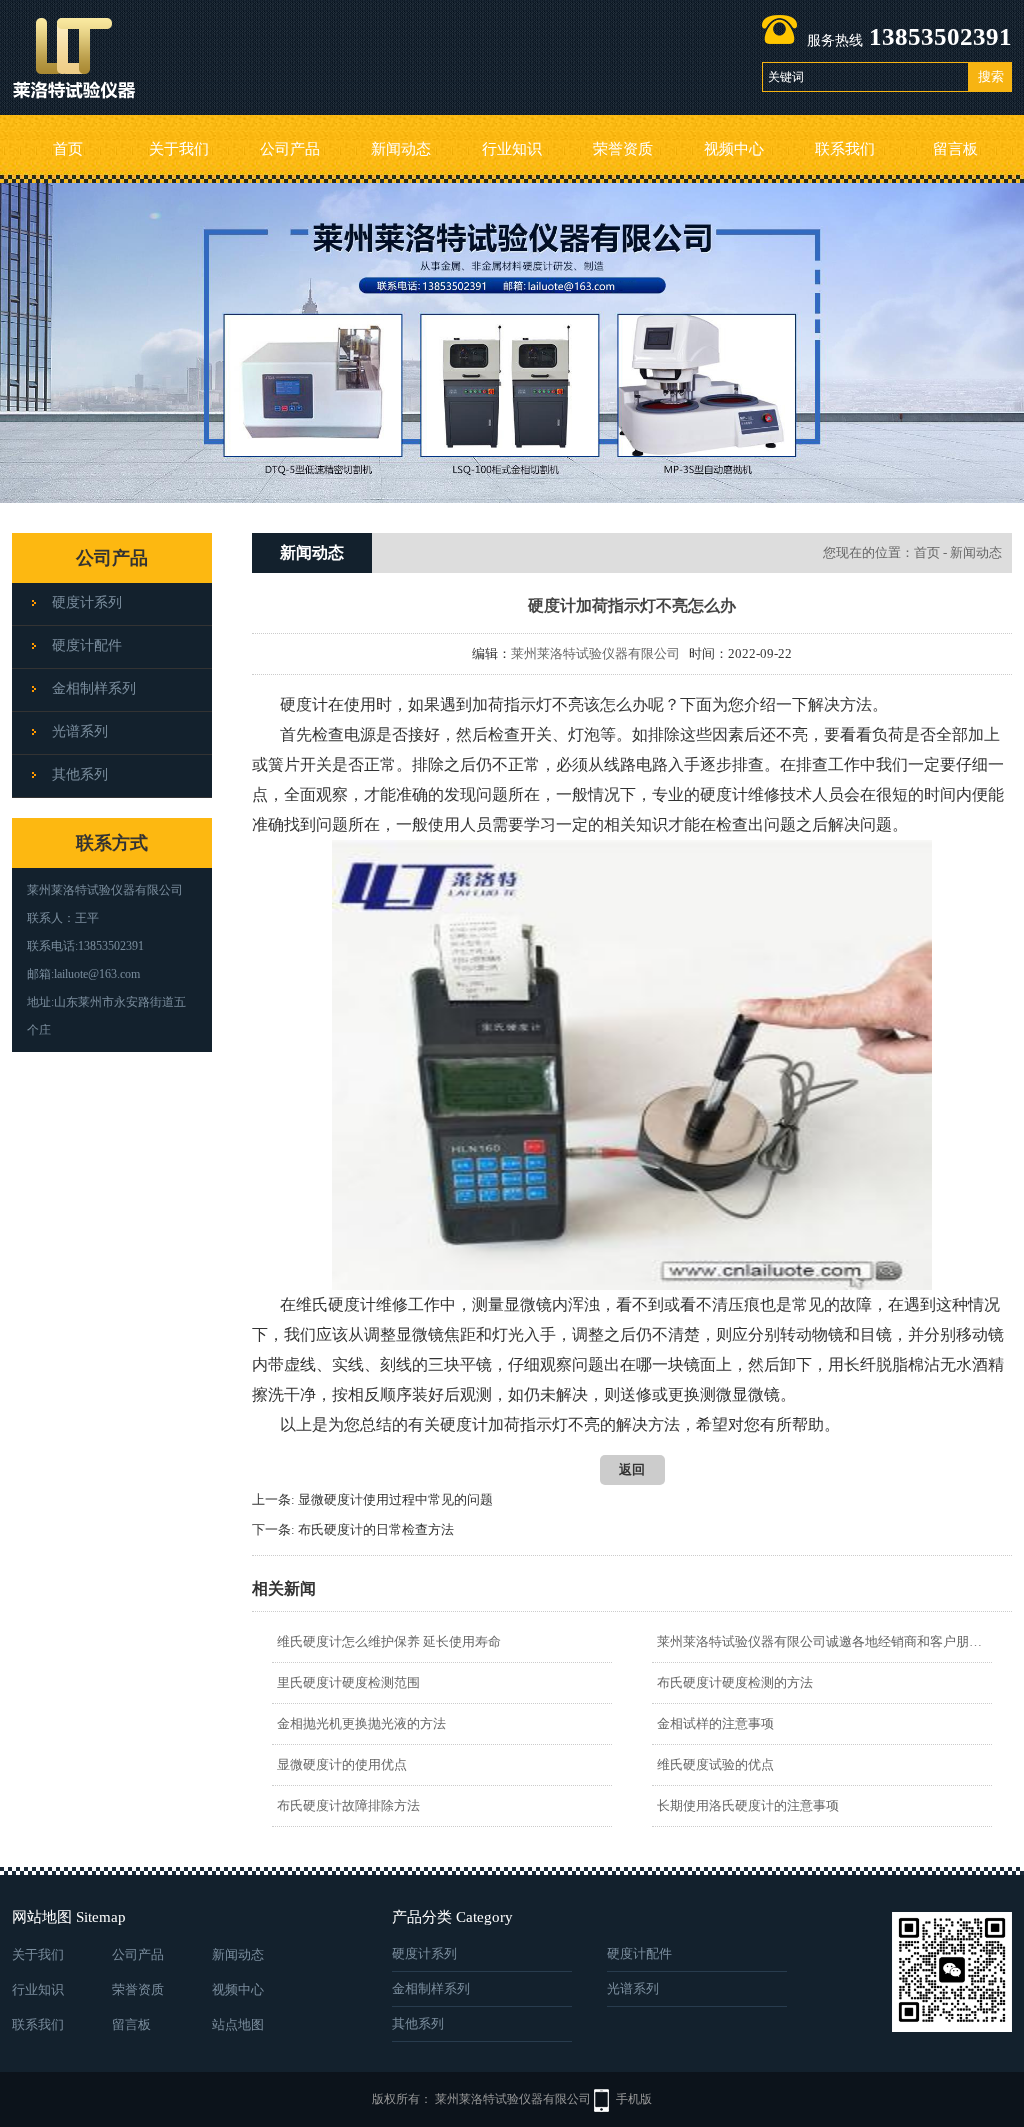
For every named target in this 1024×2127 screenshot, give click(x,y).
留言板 (955, 149)
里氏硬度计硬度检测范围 (348, 1682)
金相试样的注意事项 (715, 1723)
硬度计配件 (87, 645)
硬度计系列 (87, 602)
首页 (68, 149)
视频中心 (734, 149)
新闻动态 (401, 149)
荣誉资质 (623, 149)
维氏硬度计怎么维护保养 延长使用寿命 (389, 1641)
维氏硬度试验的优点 (715, 1764)
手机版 (634, 2099)
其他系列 (80, 774)
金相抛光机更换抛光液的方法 (361, 1723)
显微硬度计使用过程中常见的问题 (395, 1499)
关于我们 (179, 149)
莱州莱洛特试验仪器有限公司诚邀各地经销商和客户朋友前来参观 (821, 1641)
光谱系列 (80, 731)
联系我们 (845, 149)
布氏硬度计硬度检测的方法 (735, 1682)
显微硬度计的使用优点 (342, 1764)
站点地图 (238, 2024)
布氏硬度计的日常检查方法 (376, 1529)
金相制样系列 (94, 688)
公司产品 (290, 149)
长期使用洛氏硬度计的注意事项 (748, 1805)
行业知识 (512, 149)
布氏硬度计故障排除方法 (348, 1805)
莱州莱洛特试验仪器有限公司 (595, 653)
